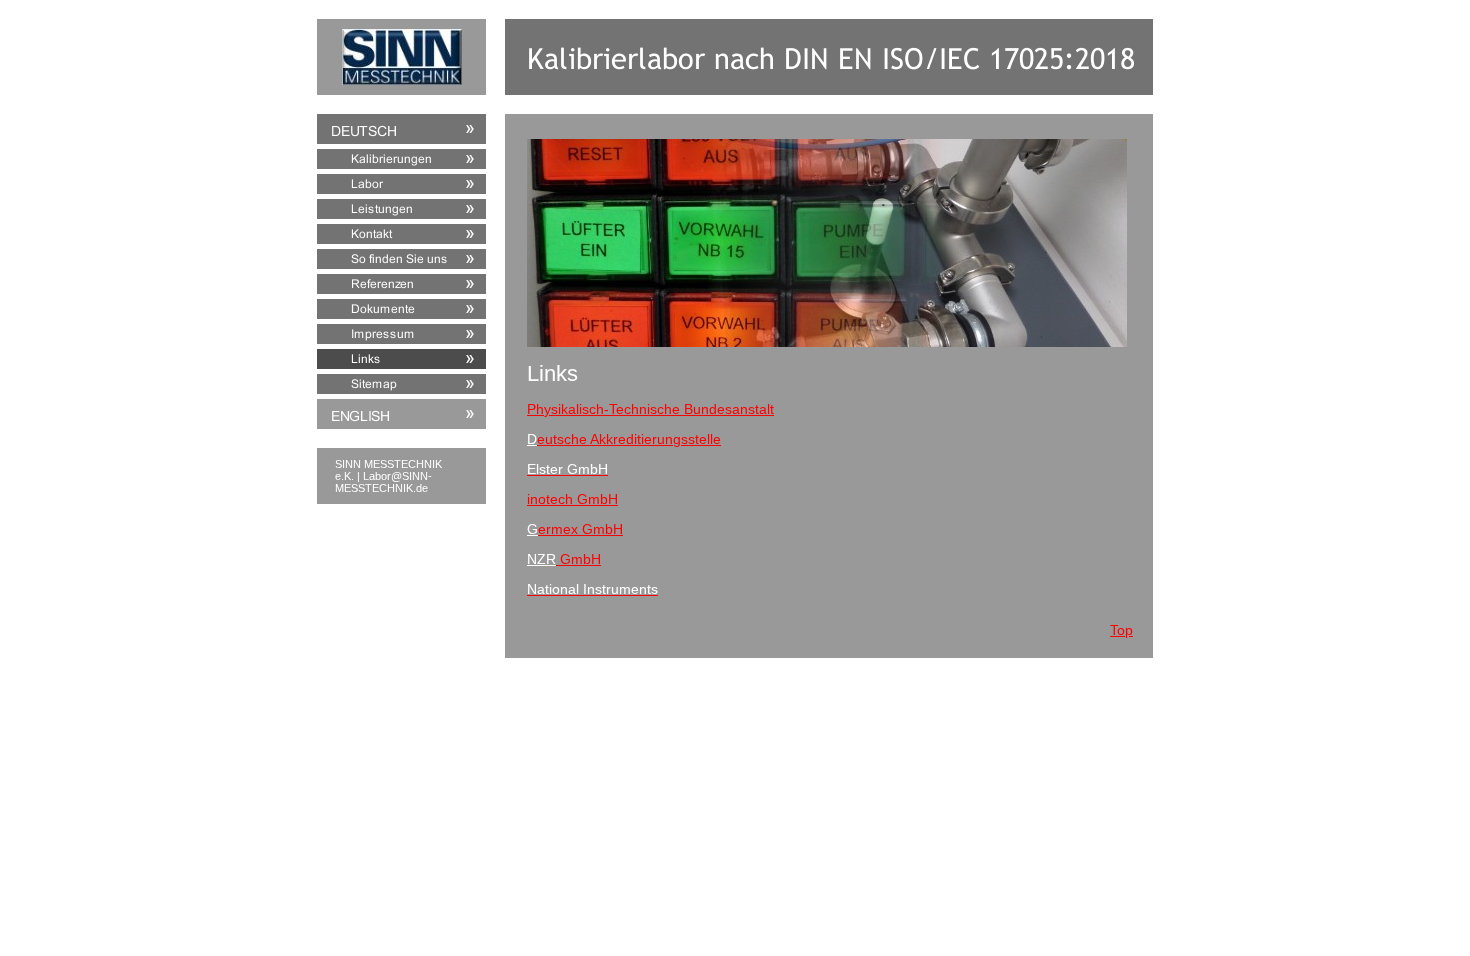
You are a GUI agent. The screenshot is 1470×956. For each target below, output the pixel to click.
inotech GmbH (572, 499)
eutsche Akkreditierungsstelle (629, 439)
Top (1121, 630)
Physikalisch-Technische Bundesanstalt (650, 409)
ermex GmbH (580, 529)
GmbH (578, 559)
